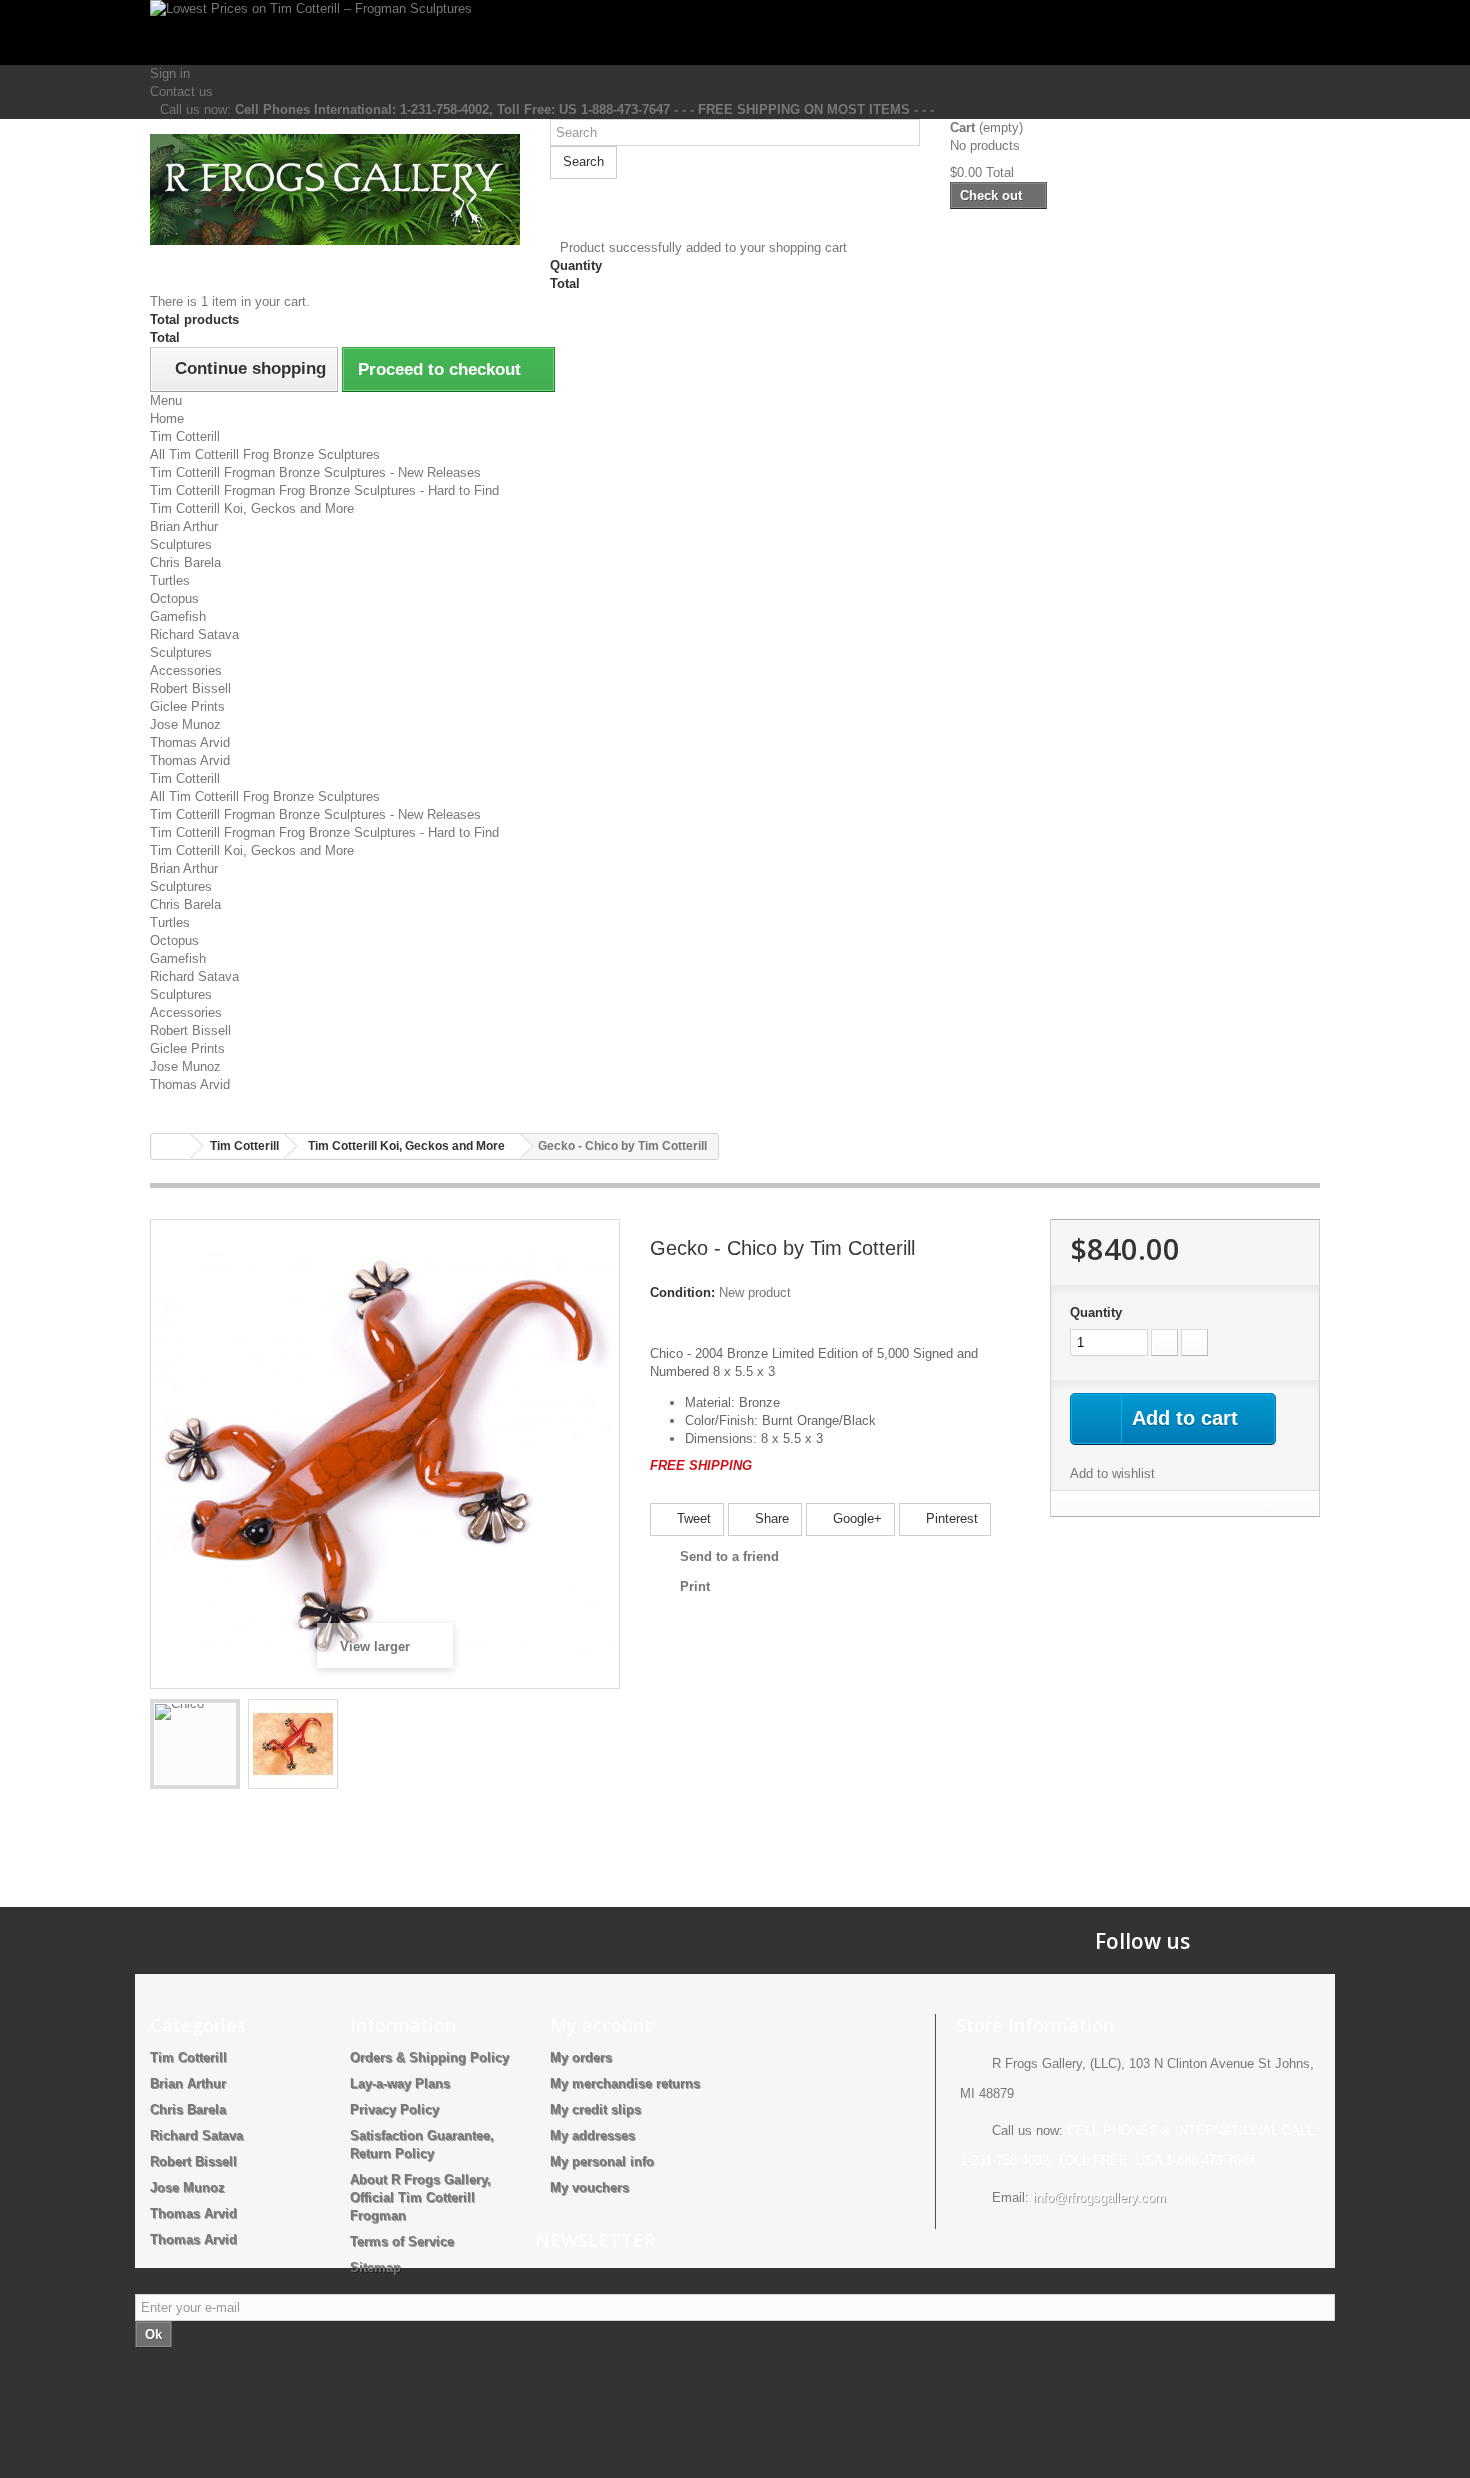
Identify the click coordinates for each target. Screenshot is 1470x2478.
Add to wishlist (1112, 1473)
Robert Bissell (190, 688)
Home (167, 418)
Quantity (1096, 1312)
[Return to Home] (171, 1146)
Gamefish (178, 616)
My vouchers (589, 2187)
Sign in (170, 73)
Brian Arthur (184, 526)
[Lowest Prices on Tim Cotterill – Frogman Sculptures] (735, 32)
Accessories (186, 670)
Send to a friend (729, 1556)
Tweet (692, 1518)
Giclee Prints (187, 706)
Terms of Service (402, 2241)
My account (601, 2025)
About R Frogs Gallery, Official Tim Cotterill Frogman (420, 2197)
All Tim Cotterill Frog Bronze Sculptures (265, 454)
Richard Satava (194, 634)
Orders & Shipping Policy (429, 2057)
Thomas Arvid (190, 742)
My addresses (592, 2135)
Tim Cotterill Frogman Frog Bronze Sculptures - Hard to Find (324, 490)
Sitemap (375, 2267)
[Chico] (195, 1744)
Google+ (855, 1518)
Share (770, 1518)
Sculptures (181, 544)
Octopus (174, 598)
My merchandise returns (625, 2083)
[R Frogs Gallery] (335, 189)
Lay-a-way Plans (400, 2083)
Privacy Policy (394, 2109)
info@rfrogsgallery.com (1099, 2197)
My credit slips (595, 2109)
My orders (581, 2057)
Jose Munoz (185, 724)
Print (695, 1586)
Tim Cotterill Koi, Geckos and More (252, 508)
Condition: (682, 1292)
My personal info (602, 2161)
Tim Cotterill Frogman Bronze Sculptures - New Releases (315, 472)
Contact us (181, 91)
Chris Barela (185, 562)
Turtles (170, 580)
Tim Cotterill (185, 436)
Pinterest (950, 1518)
